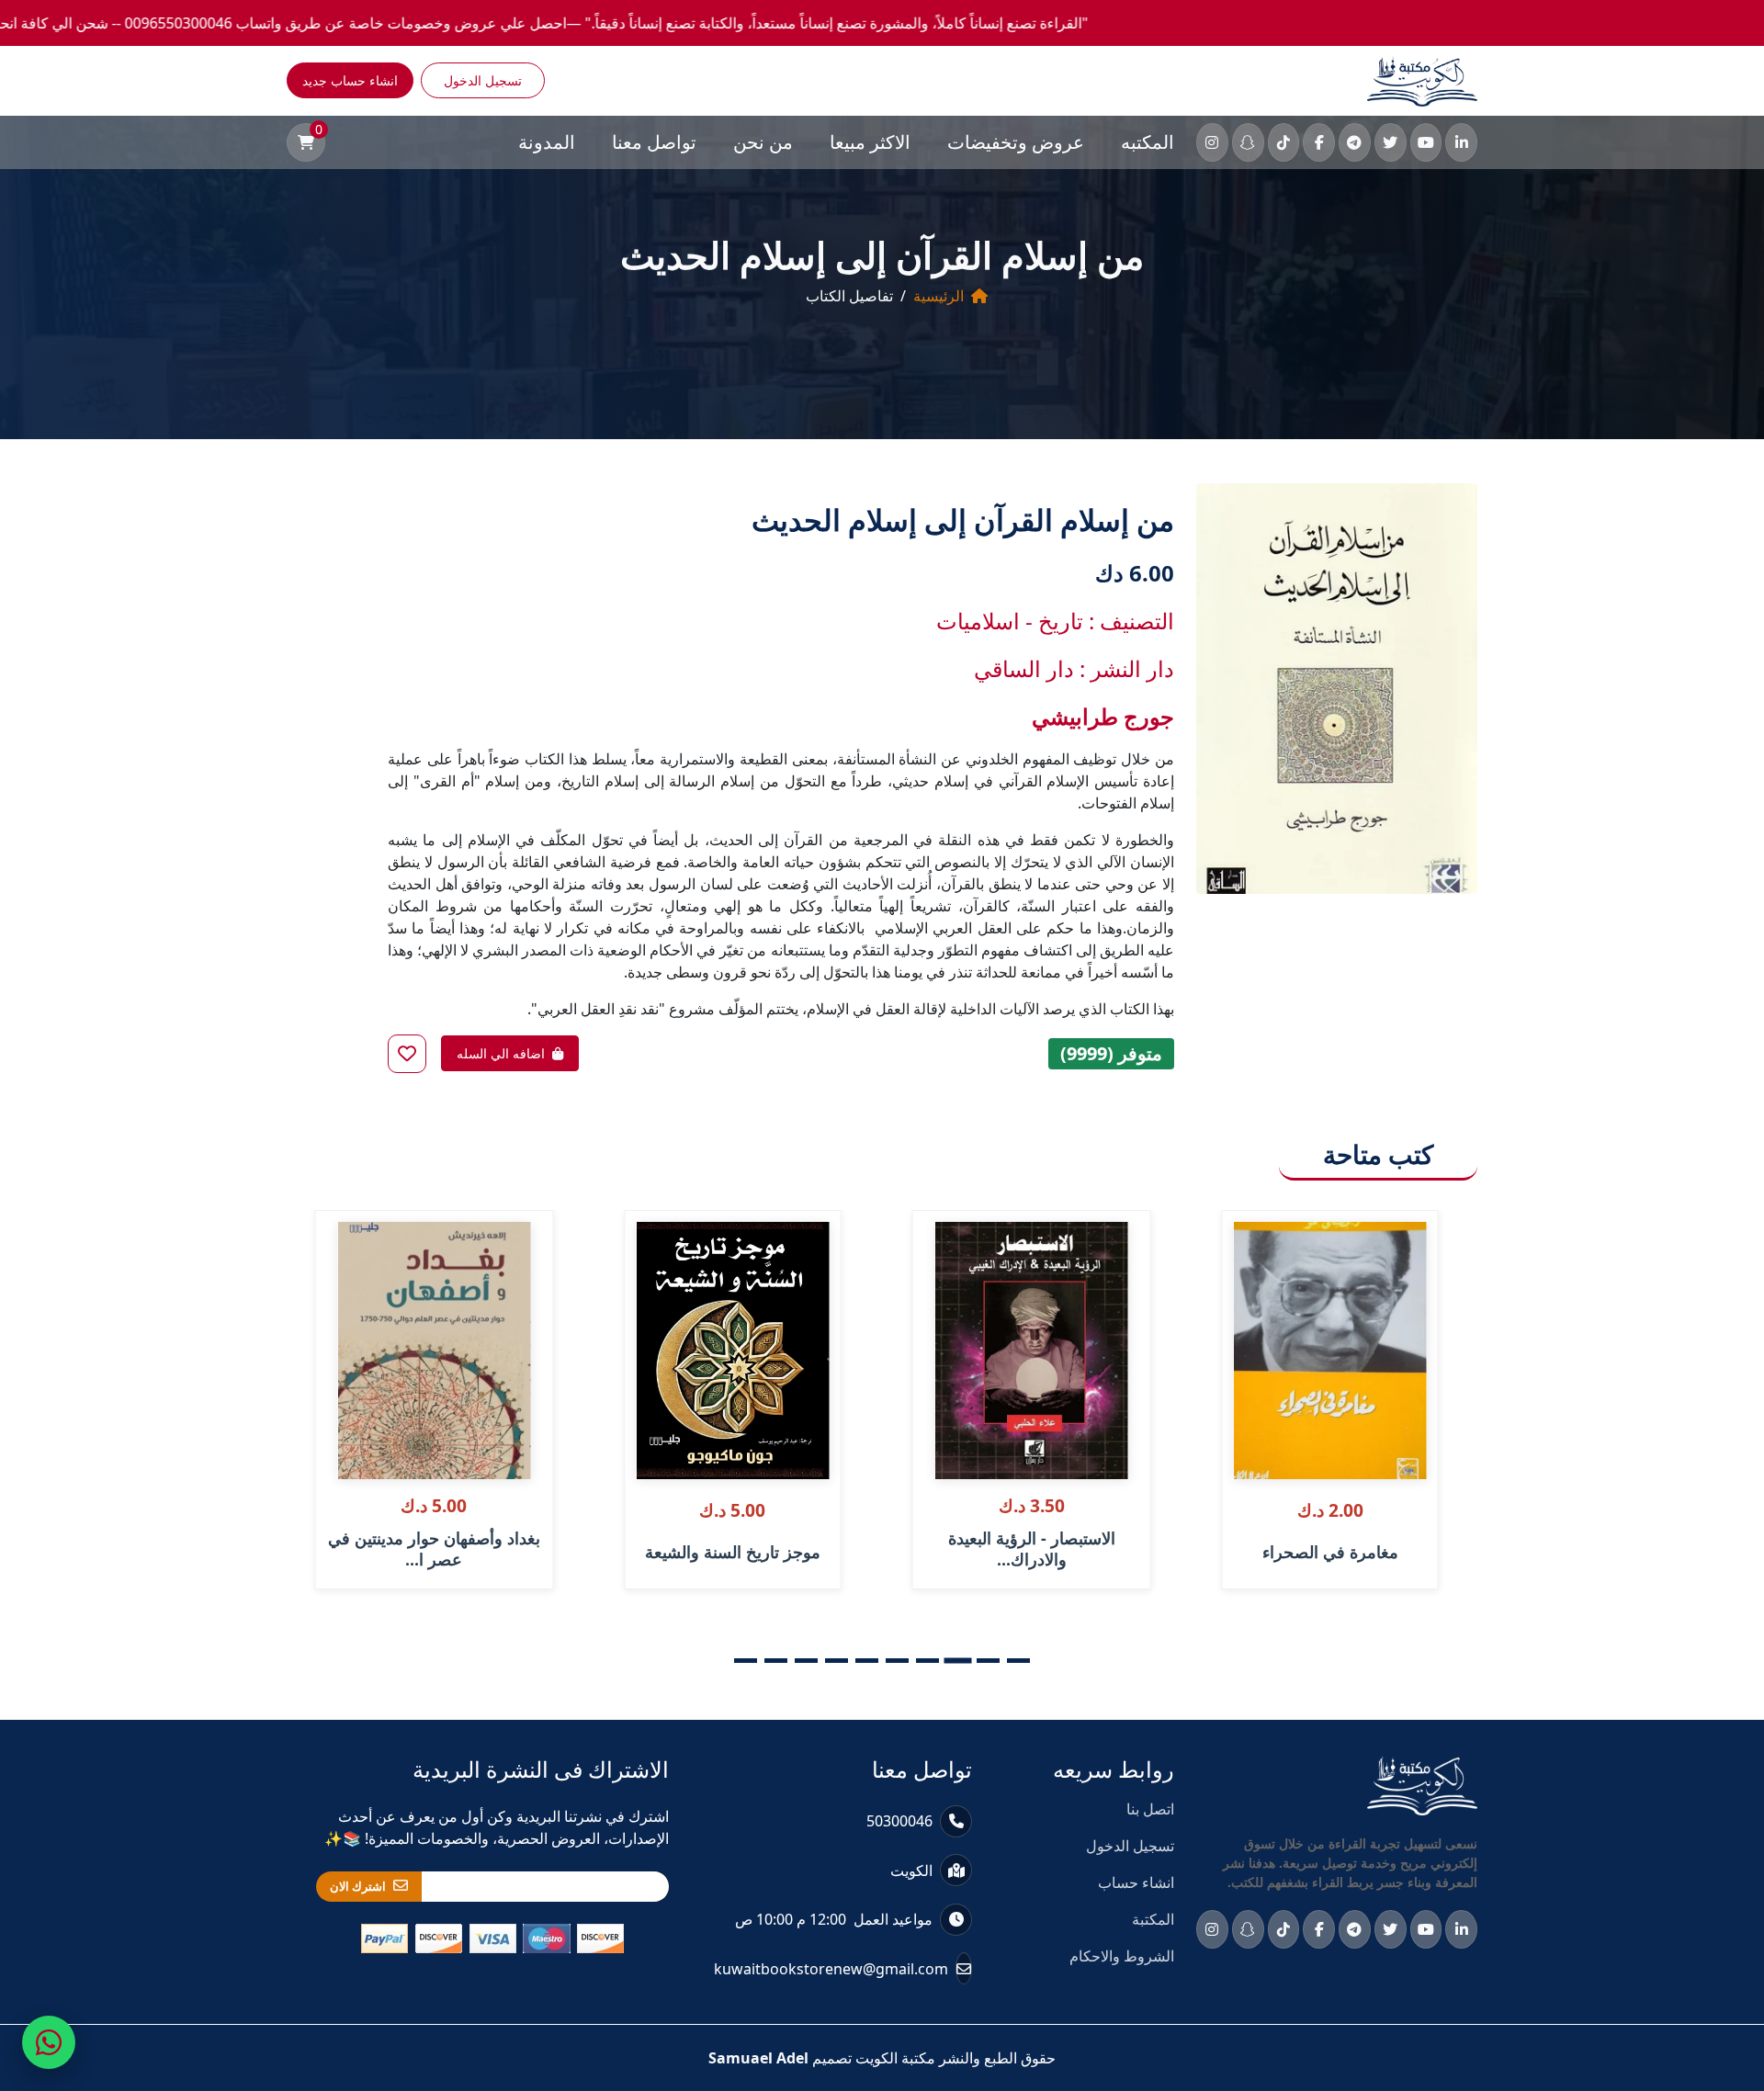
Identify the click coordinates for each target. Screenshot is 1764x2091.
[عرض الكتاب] (1249, 1284)
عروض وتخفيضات (1016, 142)
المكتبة (1153, 1919)
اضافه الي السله (501, 1053)
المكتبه (1148, 142)
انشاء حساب (1136, 1882)
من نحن (763, 142)
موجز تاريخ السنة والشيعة (733, 1552)
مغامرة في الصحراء (1330, 1552)
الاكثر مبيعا (870, 142)
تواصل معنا (654, 142)
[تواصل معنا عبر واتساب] (49, 2042)
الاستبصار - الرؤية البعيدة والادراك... (1032, 1549)
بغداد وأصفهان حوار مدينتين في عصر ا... (434, 1549)
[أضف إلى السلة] (1249, 1246)
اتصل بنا (1150, 1809)
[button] (1018, 1661)
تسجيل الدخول (483, 80)
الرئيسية (939, 296)
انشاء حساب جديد (350, 80)
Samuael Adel (758, 2058)
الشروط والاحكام (1122, 1956)
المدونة (547, 142)
